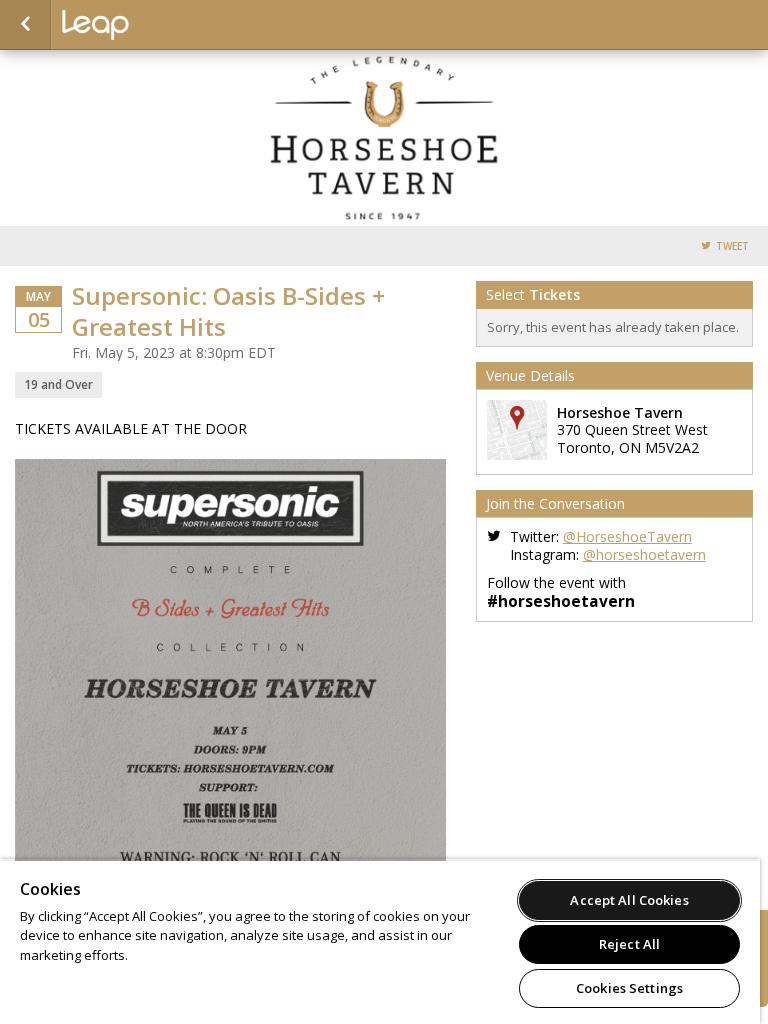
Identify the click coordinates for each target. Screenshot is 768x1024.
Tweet (732, 246)
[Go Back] (25, 25)
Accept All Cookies (629, 900)
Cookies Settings (629, 988)
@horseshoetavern (644, 554)
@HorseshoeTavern (627, 536)
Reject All (629, 944)
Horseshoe (162, 25)
